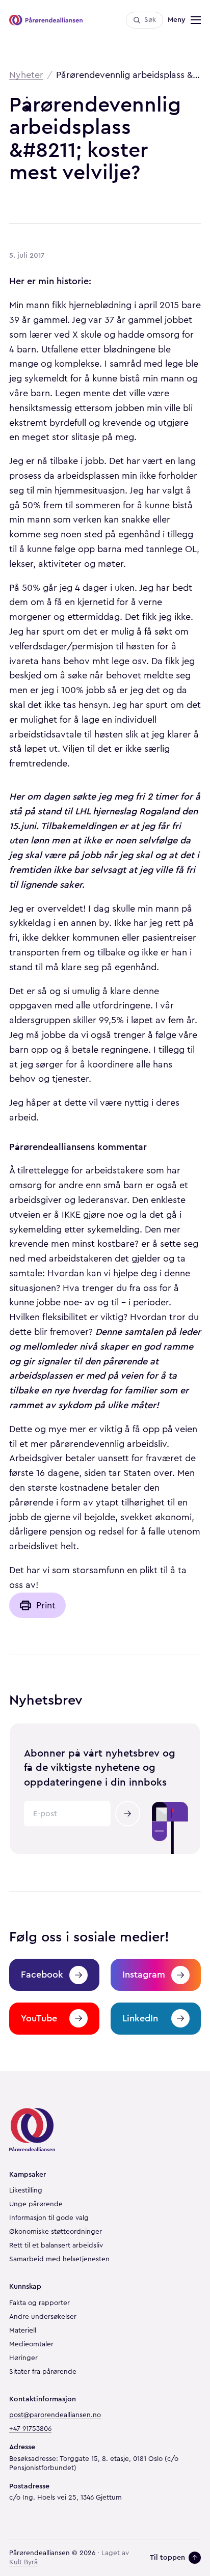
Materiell (23, 2331)
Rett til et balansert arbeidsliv (56, 2245)
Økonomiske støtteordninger (56, 2232)
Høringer (23, 2358)
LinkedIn (140, 2018)
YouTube (39, 2018)
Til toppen (167, 2557)
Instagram (144, 1975)
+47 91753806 (30, 2429)
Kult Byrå (23, 2562)
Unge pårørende (36, 2204)
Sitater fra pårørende (43, 2372)
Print (46, 1605)
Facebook (42, 1975)
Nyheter (26, 75)
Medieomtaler (31, 2344)
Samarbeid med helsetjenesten (59, 2259)
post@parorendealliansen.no (55, 2415)
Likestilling (26, 2190)
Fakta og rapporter (40, 2303)
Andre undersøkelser (43, 2317)
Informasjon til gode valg (49, 2218)
